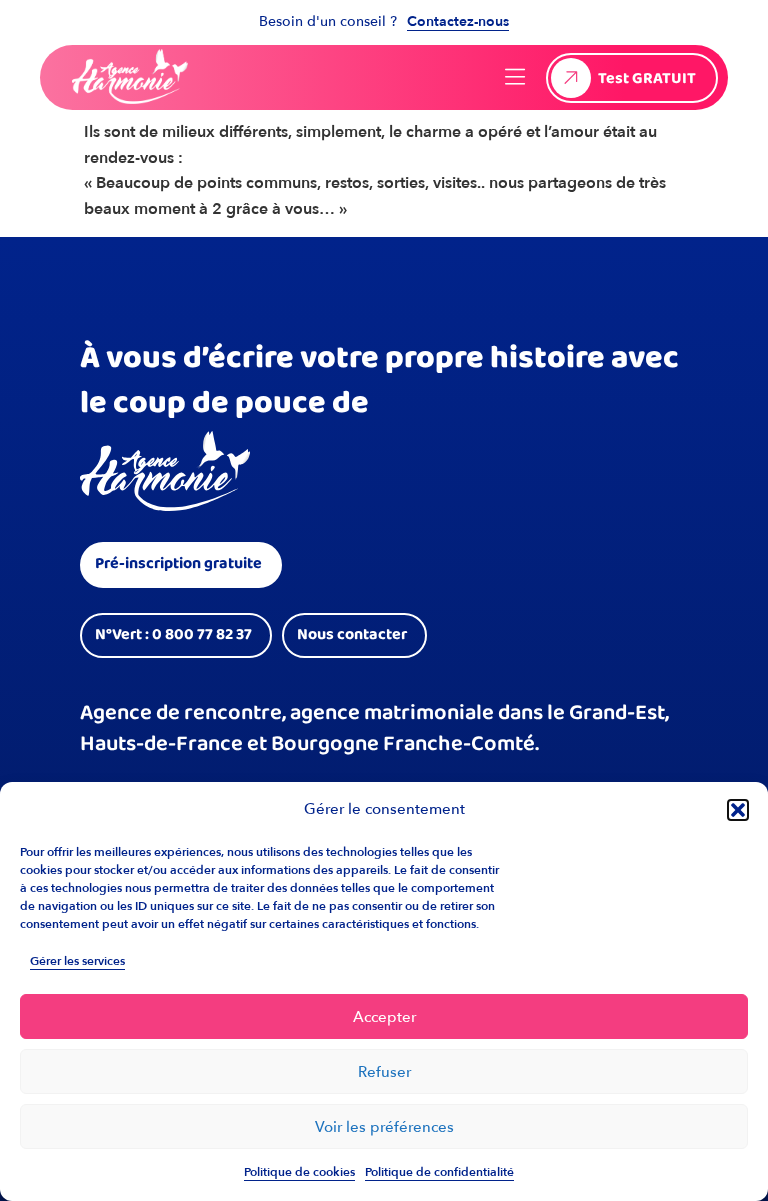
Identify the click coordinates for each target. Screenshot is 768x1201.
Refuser (384, 1072)
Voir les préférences (384, 1127)
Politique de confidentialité (439, 1172)
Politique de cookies (299, 1172)
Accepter (384, 1017)
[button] (738, 810)
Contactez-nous (458, 21)
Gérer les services (77, 961)
